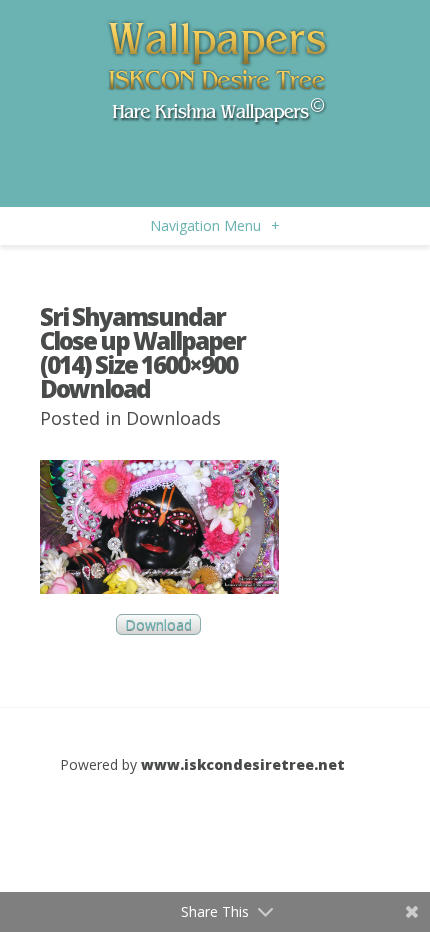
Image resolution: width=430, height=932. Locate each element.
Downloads (173, 418)
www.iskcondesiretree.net (243, 764)
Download (158, 624)
